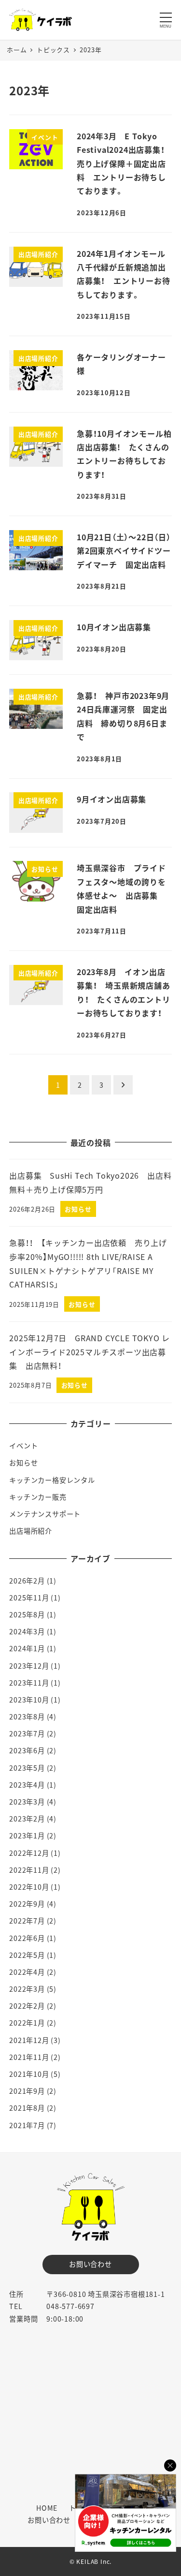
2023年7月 (27, 1733)
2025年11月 (29, 1598)
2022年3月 (27, 1989)
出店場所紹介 (31, 1531)
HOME (47, 2508)
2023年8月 (27, 1717)
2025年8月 (27, 1614)
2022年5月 (27, 1955)
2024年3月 (27, 1631)
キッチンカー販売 (38, 1497)
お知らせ (23, 1463)
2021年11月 (29, 2057)
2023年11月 (29, 1683)
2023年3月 (27, 1802)
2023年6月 (27, 1750)
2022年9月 (27, 1904)
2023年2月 (27, 1819)
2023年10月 (29, 1700)
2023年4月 (27, 1785)
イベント (23, 1446)
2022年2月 (27, 2006)
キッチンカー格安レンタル (52, 1480)
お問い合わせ (90, 2264)
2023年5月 (27, 1768)
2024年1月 (27, 1648)
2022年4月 (27, 1972)
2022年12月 (29, 1853)
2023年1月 (27, 1836)
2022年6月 (27, 1938)
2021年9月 (27, 2091)
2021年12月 (29, 2040)
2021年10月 (29, 2074)
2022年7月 (27, 1921)
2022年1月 (27, 2023)
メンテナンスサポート (45, 1514)
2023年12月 (29, 1666)
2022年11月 (29, 1870)
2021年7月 (27, 2125)
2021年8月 (27, 2108)
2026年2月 (27, 1581)
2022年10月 (29, 1887)
